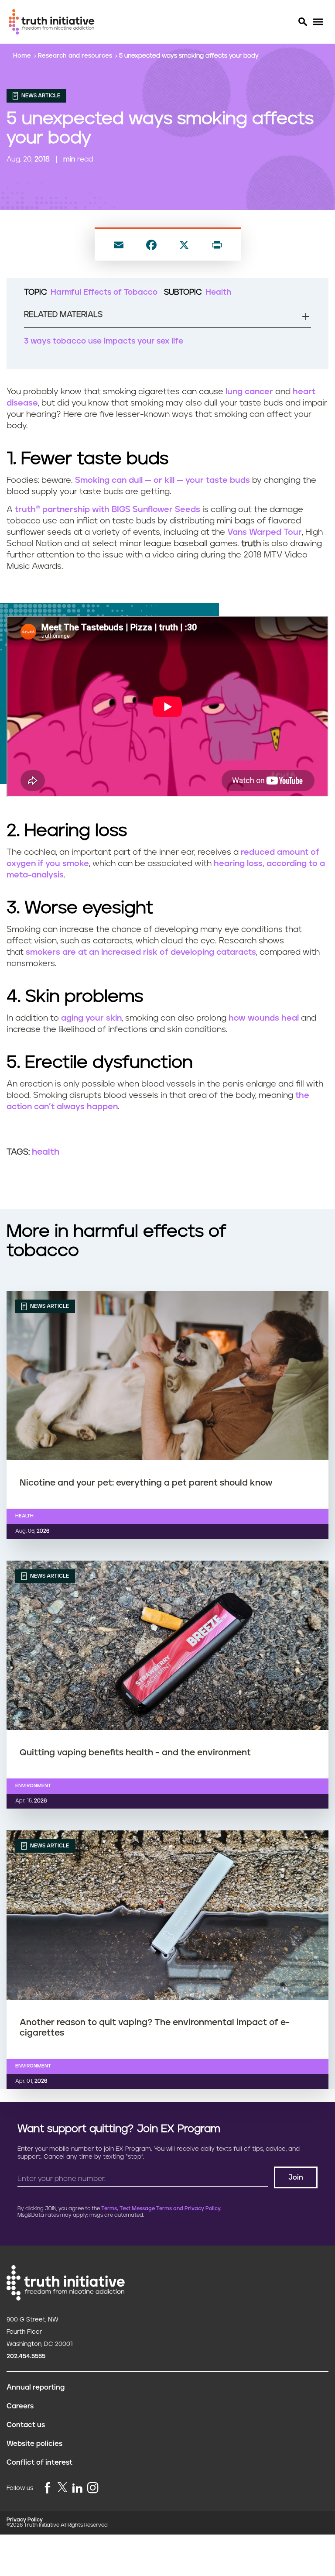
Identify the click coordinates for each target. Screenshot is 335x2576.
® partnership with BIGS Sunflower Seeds (108, 510)
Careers (20, 2406)
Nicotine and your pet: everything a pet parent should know (146, 1483)
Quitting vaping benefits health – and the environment (135, 1753)
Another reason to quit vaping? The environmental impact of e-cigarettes (155, 2028)
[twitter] (62, 2487)
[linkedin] (77, 2488)
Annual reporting (36, 2387)
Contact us (26, 2425)
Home (23, 56)
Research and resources (76, 56)
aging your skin (91, 1018)
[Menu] (318, 22)
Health (218, 292)
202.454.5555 (26, 2356)
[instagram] (93, 2488)
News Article (40, 96)
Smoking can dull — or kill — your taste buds (162, 480)
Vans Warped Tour (265, 532)
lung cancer (249, 392)
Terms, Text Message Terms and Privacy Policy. (161, 2209)
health (46, 1152)
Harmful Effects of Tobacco (104, 292)
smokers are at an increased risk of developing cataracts (141, 952)
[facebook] (48, 2488)
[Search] (302, 22)
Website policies (34, 2444)
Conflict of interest (39, 2463)
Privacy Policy (25, 2520)
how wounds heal (264, 1018)
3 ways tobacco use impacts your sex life (104, 341)
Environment (33, 1786)
